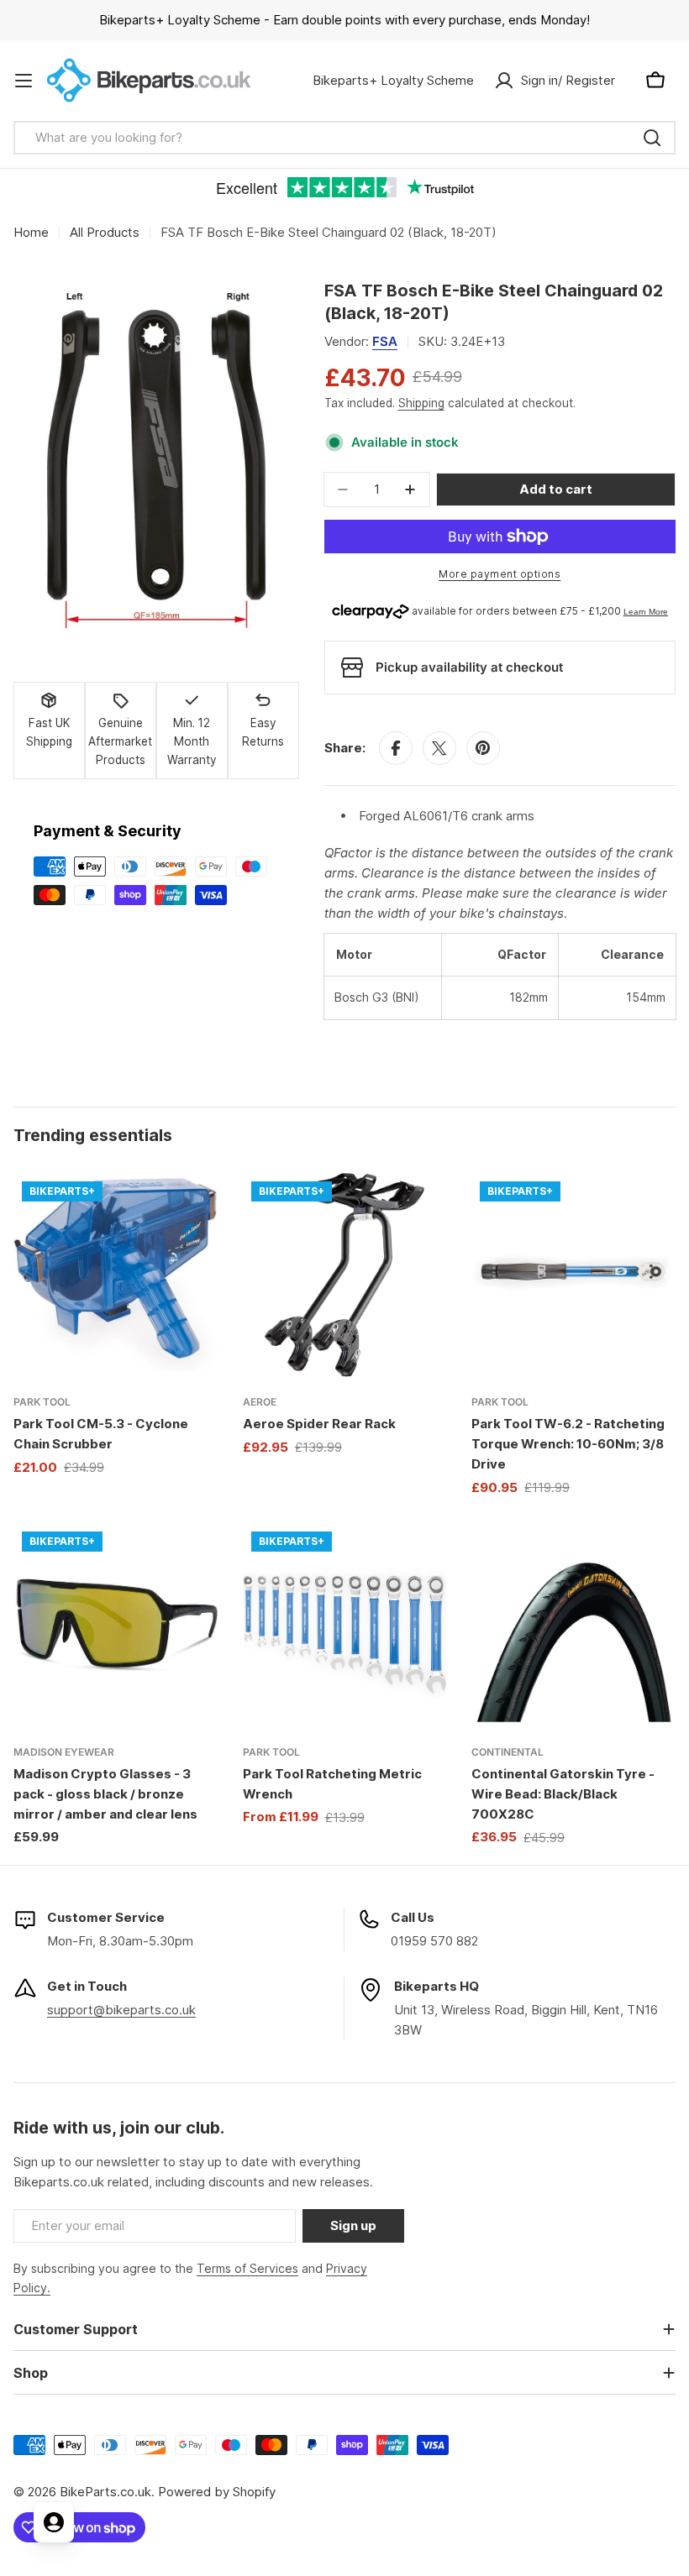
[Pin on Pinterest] (483, 748)
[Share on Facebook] (396, 748)
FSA (385, 341)
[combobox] (344, 138)
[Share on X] (439, 748)
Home (31, 232)
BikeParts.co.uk (105, 2492)
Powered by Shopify (217, 2492)
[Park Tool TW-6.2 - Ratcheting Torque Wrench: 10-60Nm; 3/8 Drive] (573, 1275)
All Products (105, 232)
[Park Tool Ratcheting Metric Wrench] (345, 1625)
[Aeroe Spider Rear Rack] (345, 1275)
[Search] (652, 138)
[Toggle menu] (24, 81)
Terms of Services (247, 2268)
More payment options (500, 574)
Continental (508, 1752)
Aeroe (260, 1402)
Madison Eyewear (64, 1752)
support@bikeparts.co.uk (121, 2010)
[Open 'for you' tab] (54, 2522)
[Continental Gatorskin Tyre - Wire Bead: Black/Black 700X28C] (573, 1625)
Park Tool (42, 1402)
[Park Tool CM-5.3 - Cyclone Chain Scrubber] (116, 1275)
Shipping (421, 403)
